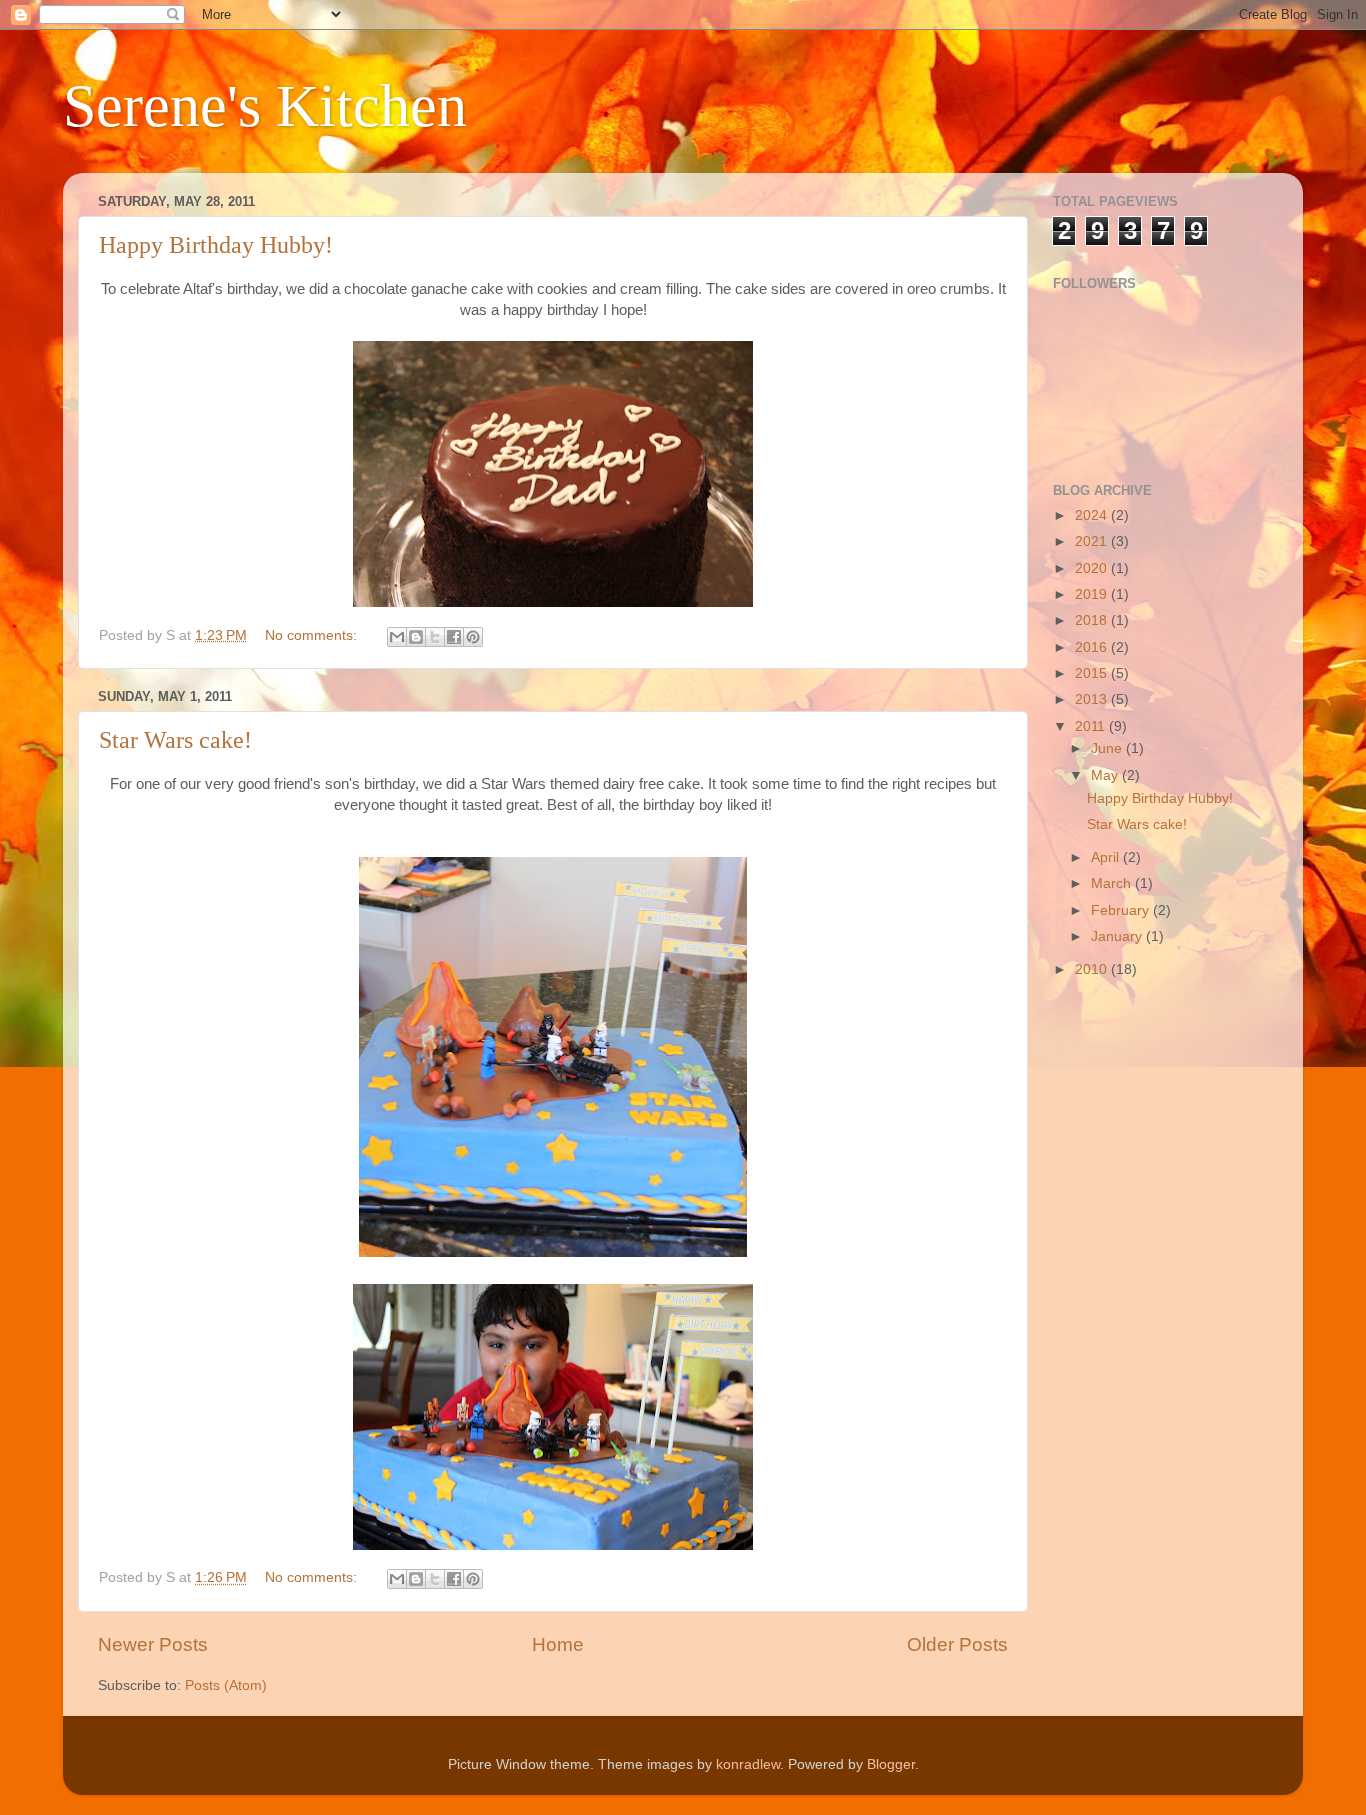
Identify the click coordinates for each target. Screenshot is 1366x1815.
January (1118, 936)
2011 (1092, 726)
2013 (1093, 699)
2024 (1093, 515)
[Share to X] (435, 637)
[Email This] (397, 637)
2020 (1093, 568)
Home (558, 1644)
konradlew (748, 1764)
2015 (1093, 673)
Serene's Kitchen (265, 106)
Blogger (891, 1764)
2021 (1093, 541)
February (1122, 910)
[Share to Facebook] (454, 637)
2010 (1093, 969)
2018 (1093, 620)
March (1113, 883)
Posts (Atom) (226, 1685)
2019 (1093, 594)
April (1107, 857)
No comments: (313, 635)
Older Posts (957, 1644)
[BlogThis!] (416, 637)
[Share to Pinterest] (473, 637)
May (1106, 775)
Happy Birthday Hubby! (216, 245)
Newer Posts (153, 1644)
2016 (1093, 647)
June (1108, 748)
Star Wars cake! (175, 740)
